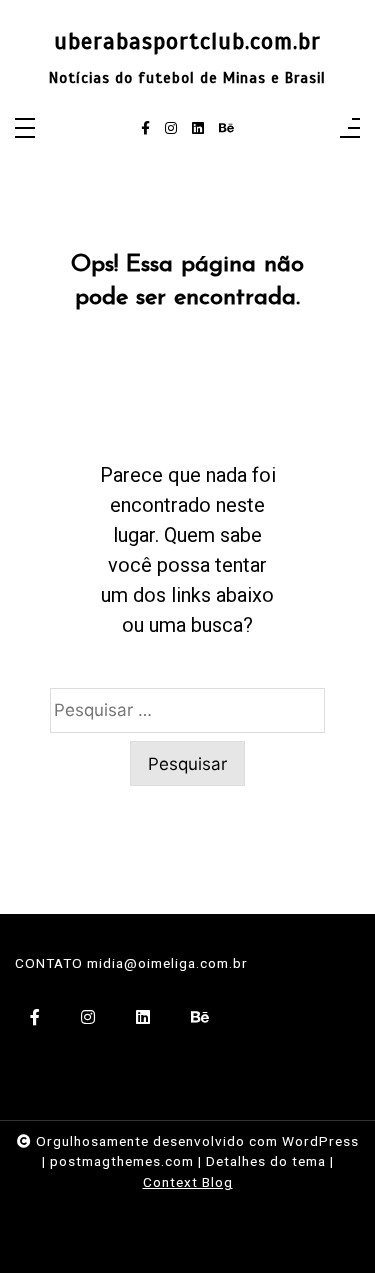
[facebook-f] (145, 129)
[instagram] (171, 129)
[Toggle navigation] (25, 129)
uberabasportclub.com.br (187, 42)
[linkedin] (198, 129)
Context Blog (188, 1182)
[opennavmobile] (350, 129)
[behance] (226, 129)
